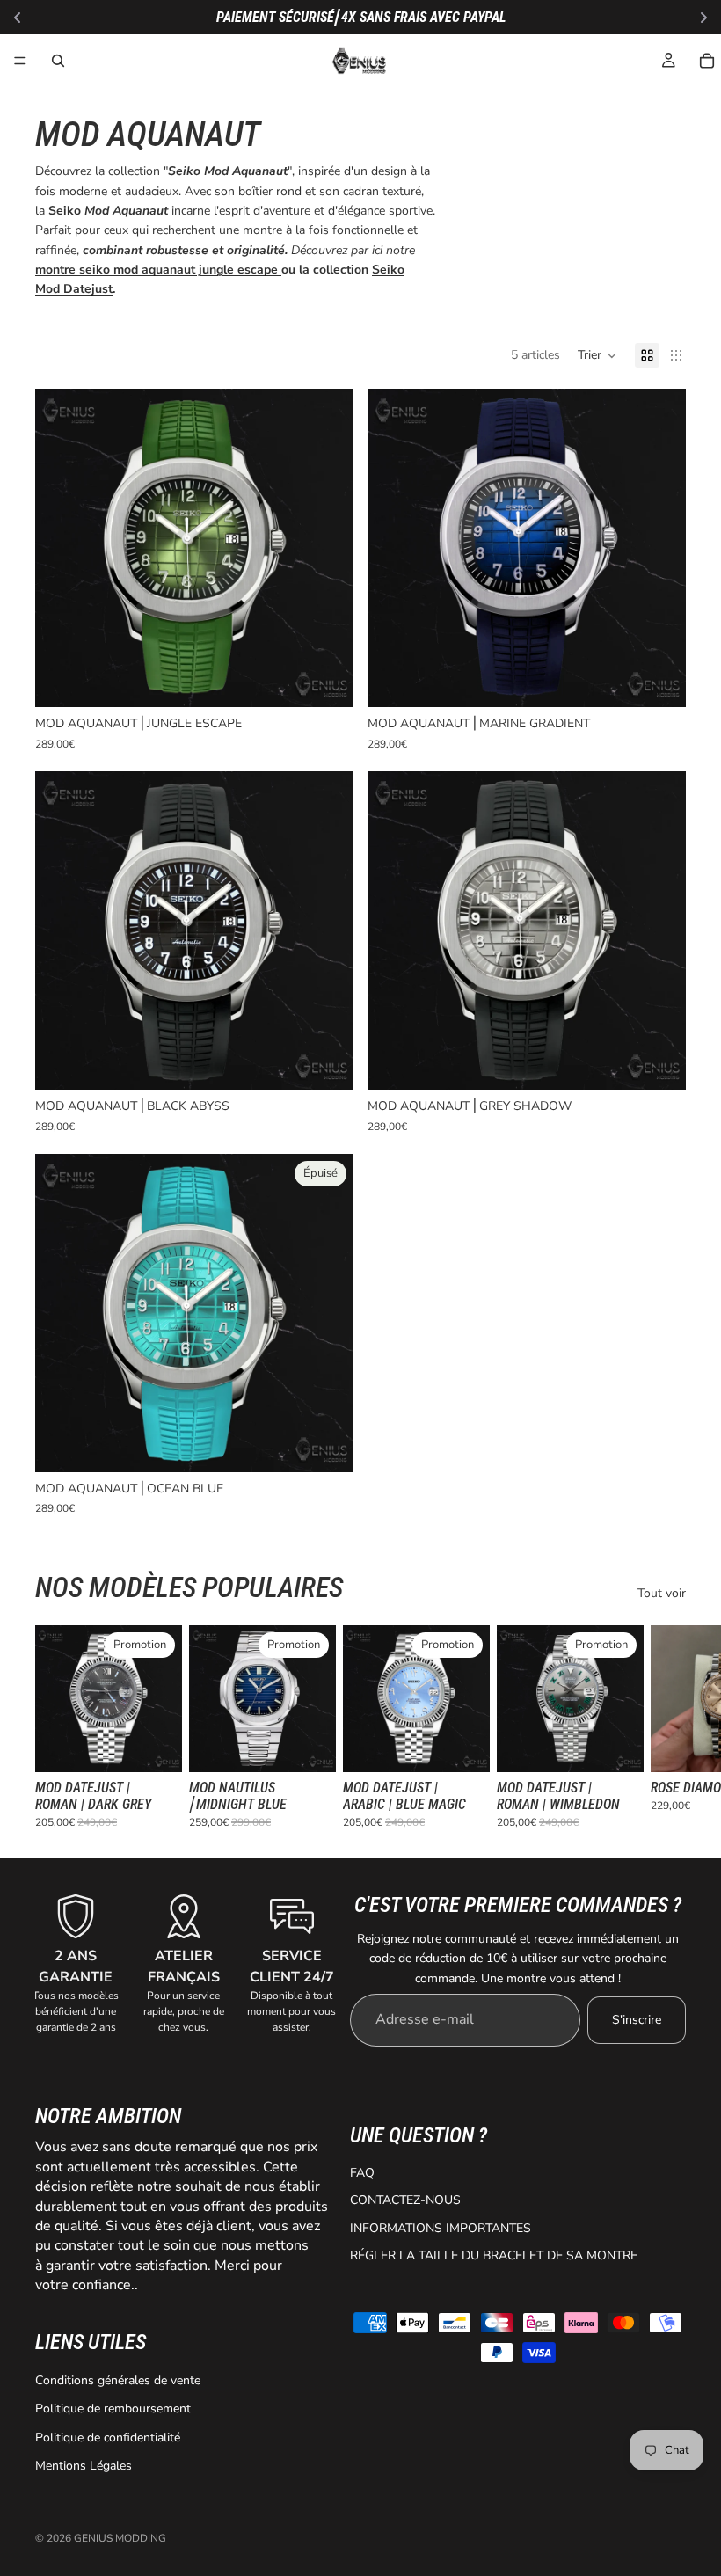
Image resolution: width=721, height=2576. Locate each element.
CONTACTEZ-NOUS (405, 2200)
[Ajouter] (326, 681)
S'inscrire (637, 2020)
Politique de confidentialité (108, 2437)
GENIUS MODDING (120, 2538)
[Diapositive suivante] (666, 1727)
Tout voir (662, 1593)
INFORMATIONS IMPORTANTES (441, 2228)
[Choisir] (155, 1745)
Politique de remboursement (113, 2408)
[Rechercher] (58, 61)
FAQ (362, 2173)
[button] (597, 355)
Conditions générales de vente (118, 2380)
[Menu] (20, 61)
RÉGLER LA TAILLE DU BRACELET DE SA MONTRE (494, 2255)
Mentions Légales (84, 2466)
